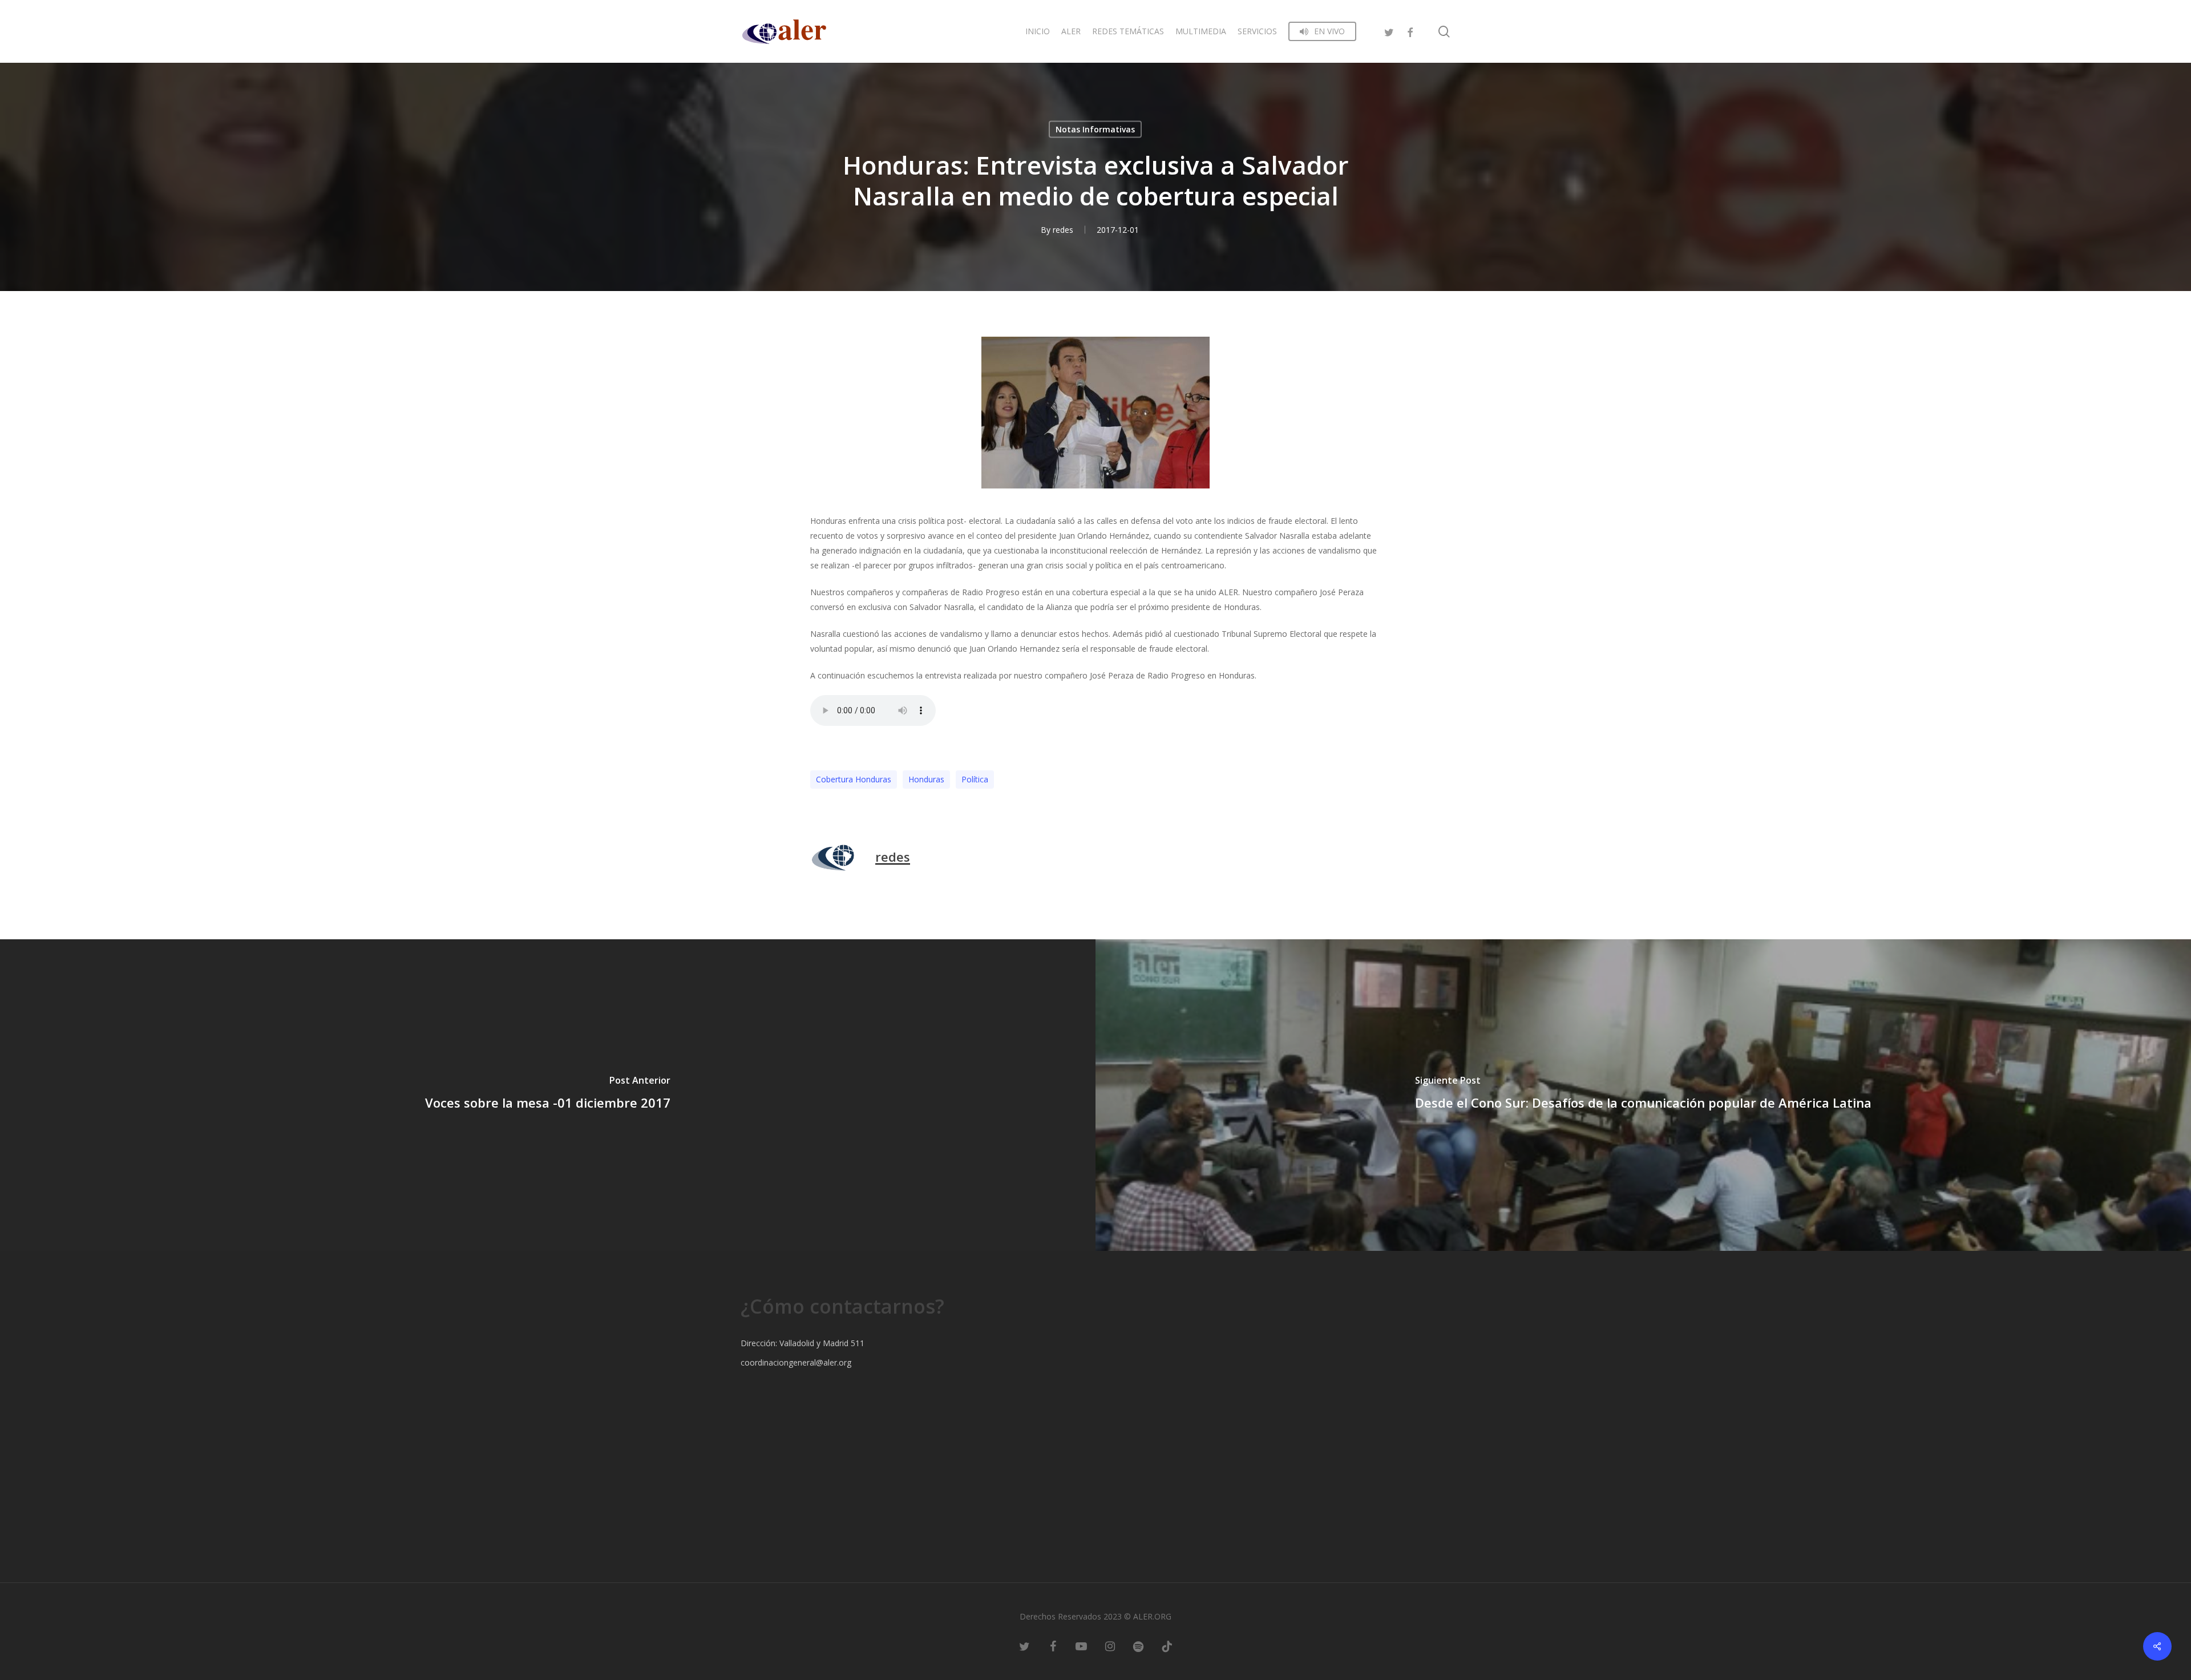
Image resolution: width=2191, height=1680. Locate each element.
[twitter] (1389, 31)
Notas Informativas (1095, 129)
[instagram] (1110, 1646)
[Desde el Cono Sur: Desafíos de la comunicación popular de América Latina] (1643, 1095)
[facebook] (1410, 31)
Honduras (926, 779)
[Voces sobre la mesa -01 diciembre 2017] (548, 1095)
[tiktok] (1167, 1646)
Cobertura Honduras (854, 779)
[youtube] (1081, 1646)
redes (1063, 230)
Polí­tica (975, 779)
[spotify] (1138, 1646)
